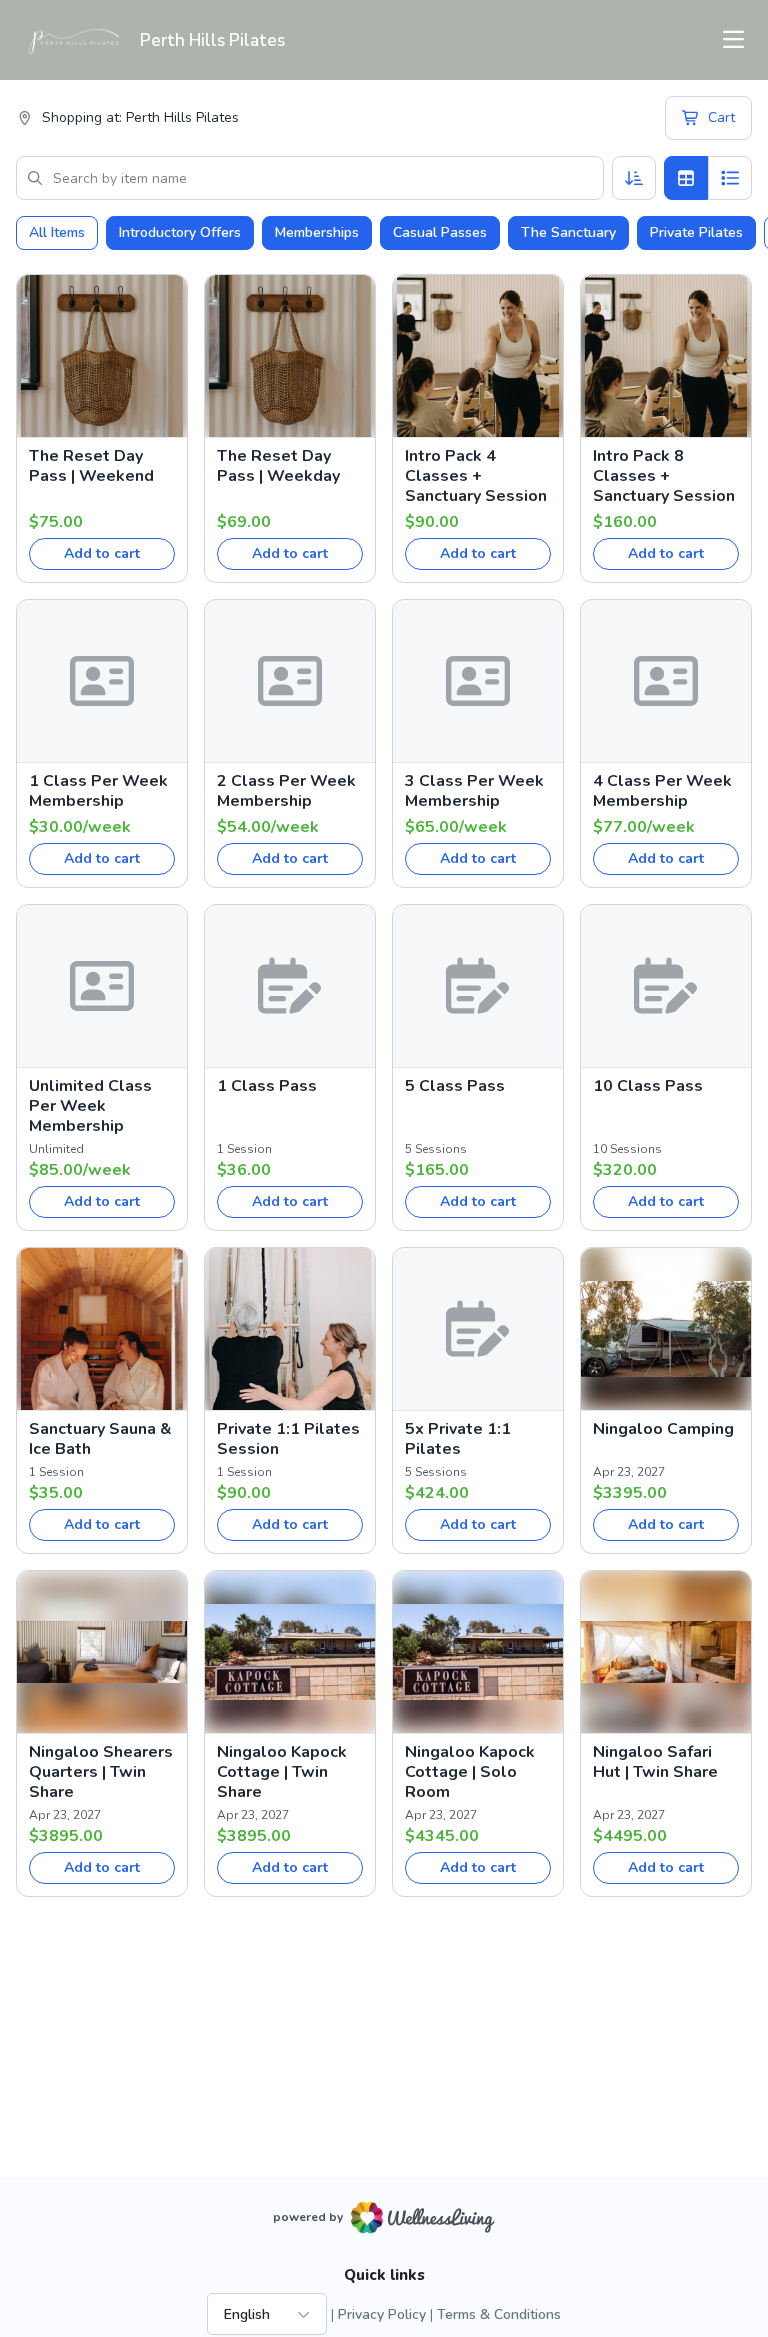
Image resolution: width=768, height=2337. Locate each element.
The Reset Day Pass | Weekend (91, 466)
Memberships (317, 232)
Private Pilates (696, 232)
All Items (57, 232)
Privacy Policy (382, 2314)
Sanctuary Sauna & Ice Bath (100, 1439)
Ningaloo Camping (663, 1429)
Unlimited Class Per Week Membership (90, 1106)
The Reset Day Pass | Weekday (278, 466)
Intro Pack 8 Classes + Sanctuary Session (664, 476)
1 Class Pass (267, 1086)
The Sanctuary (568, 232)
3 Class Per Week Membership (474, 791)
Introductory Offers (180, 232)
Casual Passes (440, 232)
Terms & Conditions (499, 2314)
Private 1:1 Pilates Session (288, 1439)
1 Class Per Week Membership (98, 791)
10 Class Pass (648, 1086)
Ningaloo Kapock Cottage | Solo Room (470, 1772)
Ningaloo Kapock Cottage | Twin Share (282, 1772)
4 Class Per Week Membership (662, 791)
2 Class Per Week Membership (286, 791)
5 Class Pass (455, 1086)
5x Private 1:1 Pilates (458, 1439)
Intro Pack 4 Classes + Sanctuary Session (476, 476)
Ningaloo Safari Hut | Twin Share (655, 1762)
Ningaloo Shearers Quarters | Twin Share (101, 1772)
